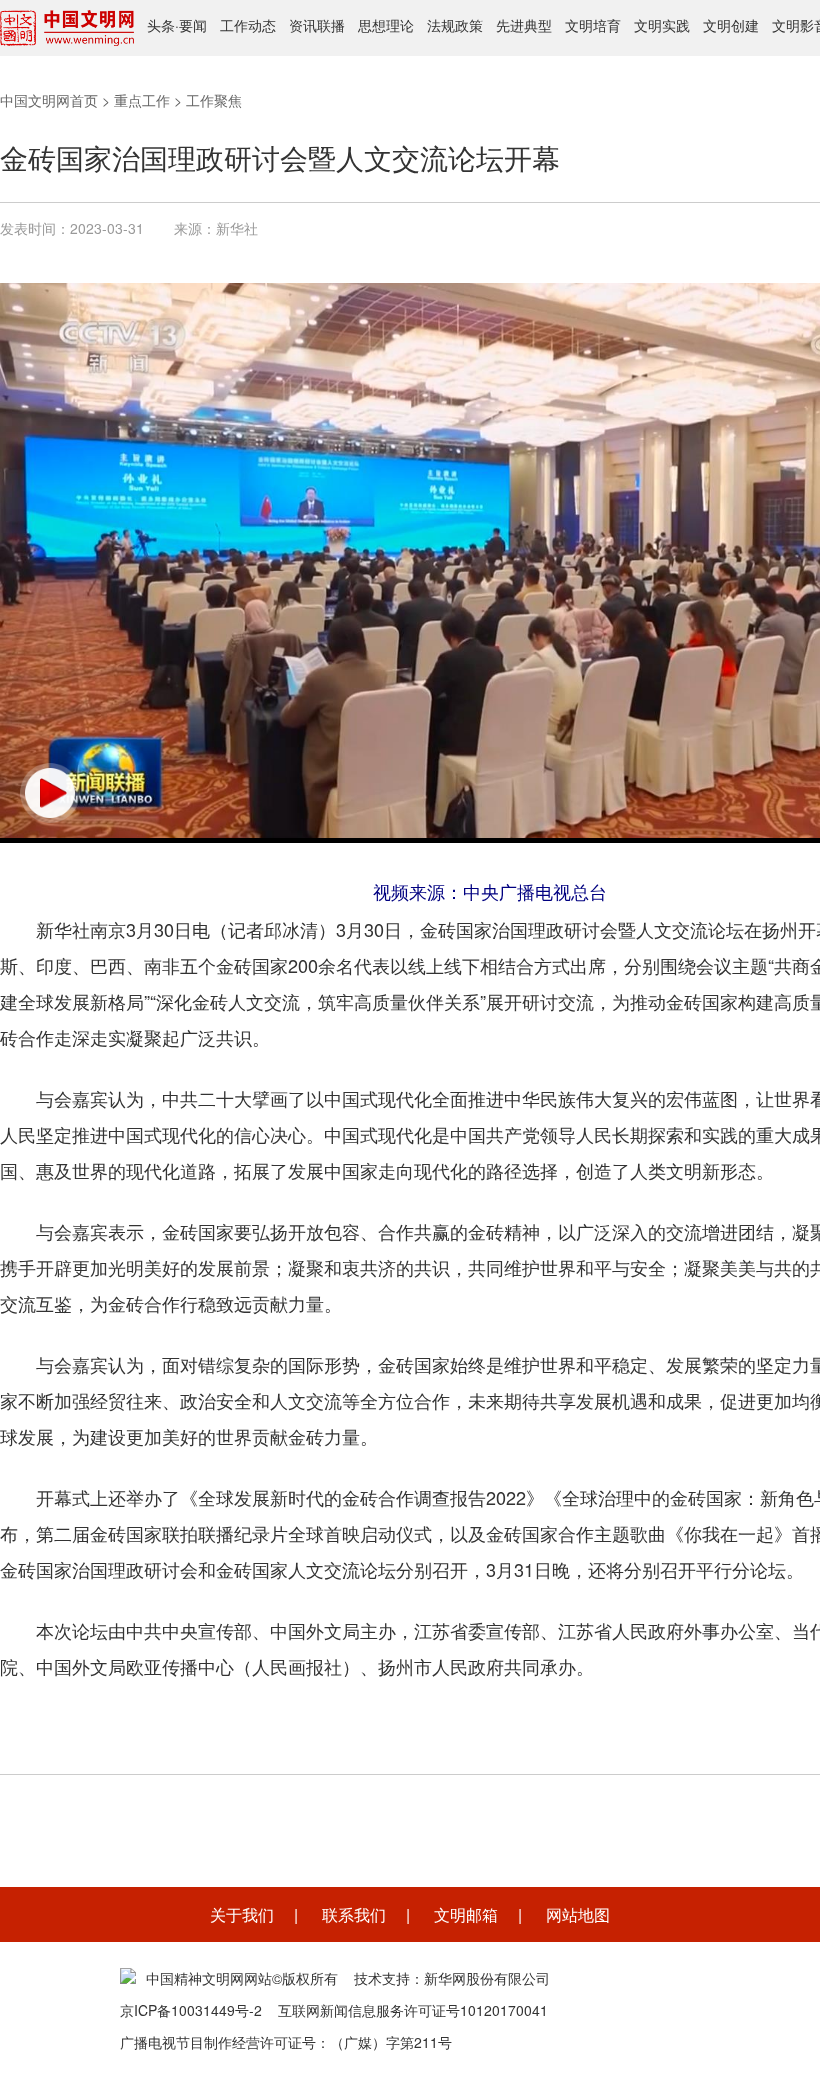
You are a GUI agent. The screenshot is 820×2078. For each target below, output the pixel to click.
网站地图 (578, 1914)
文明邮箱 (466, 1914)
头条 (161, 25)
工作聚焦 (214, 100)
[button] (50, 793)
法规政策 (455, 25)
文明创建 (731, 25)
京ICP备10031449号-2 (191, 2010)
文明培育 (593, 25)
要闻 (193, 25)
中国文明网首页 (49, 100)
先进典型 (524, 25)
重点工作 (142, 100)
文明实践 (662, 25)
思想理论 (386, 25)
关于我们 (242, 1914)
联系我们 (354, 1914)
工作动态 (248, 25)
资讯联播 (317, 25)
